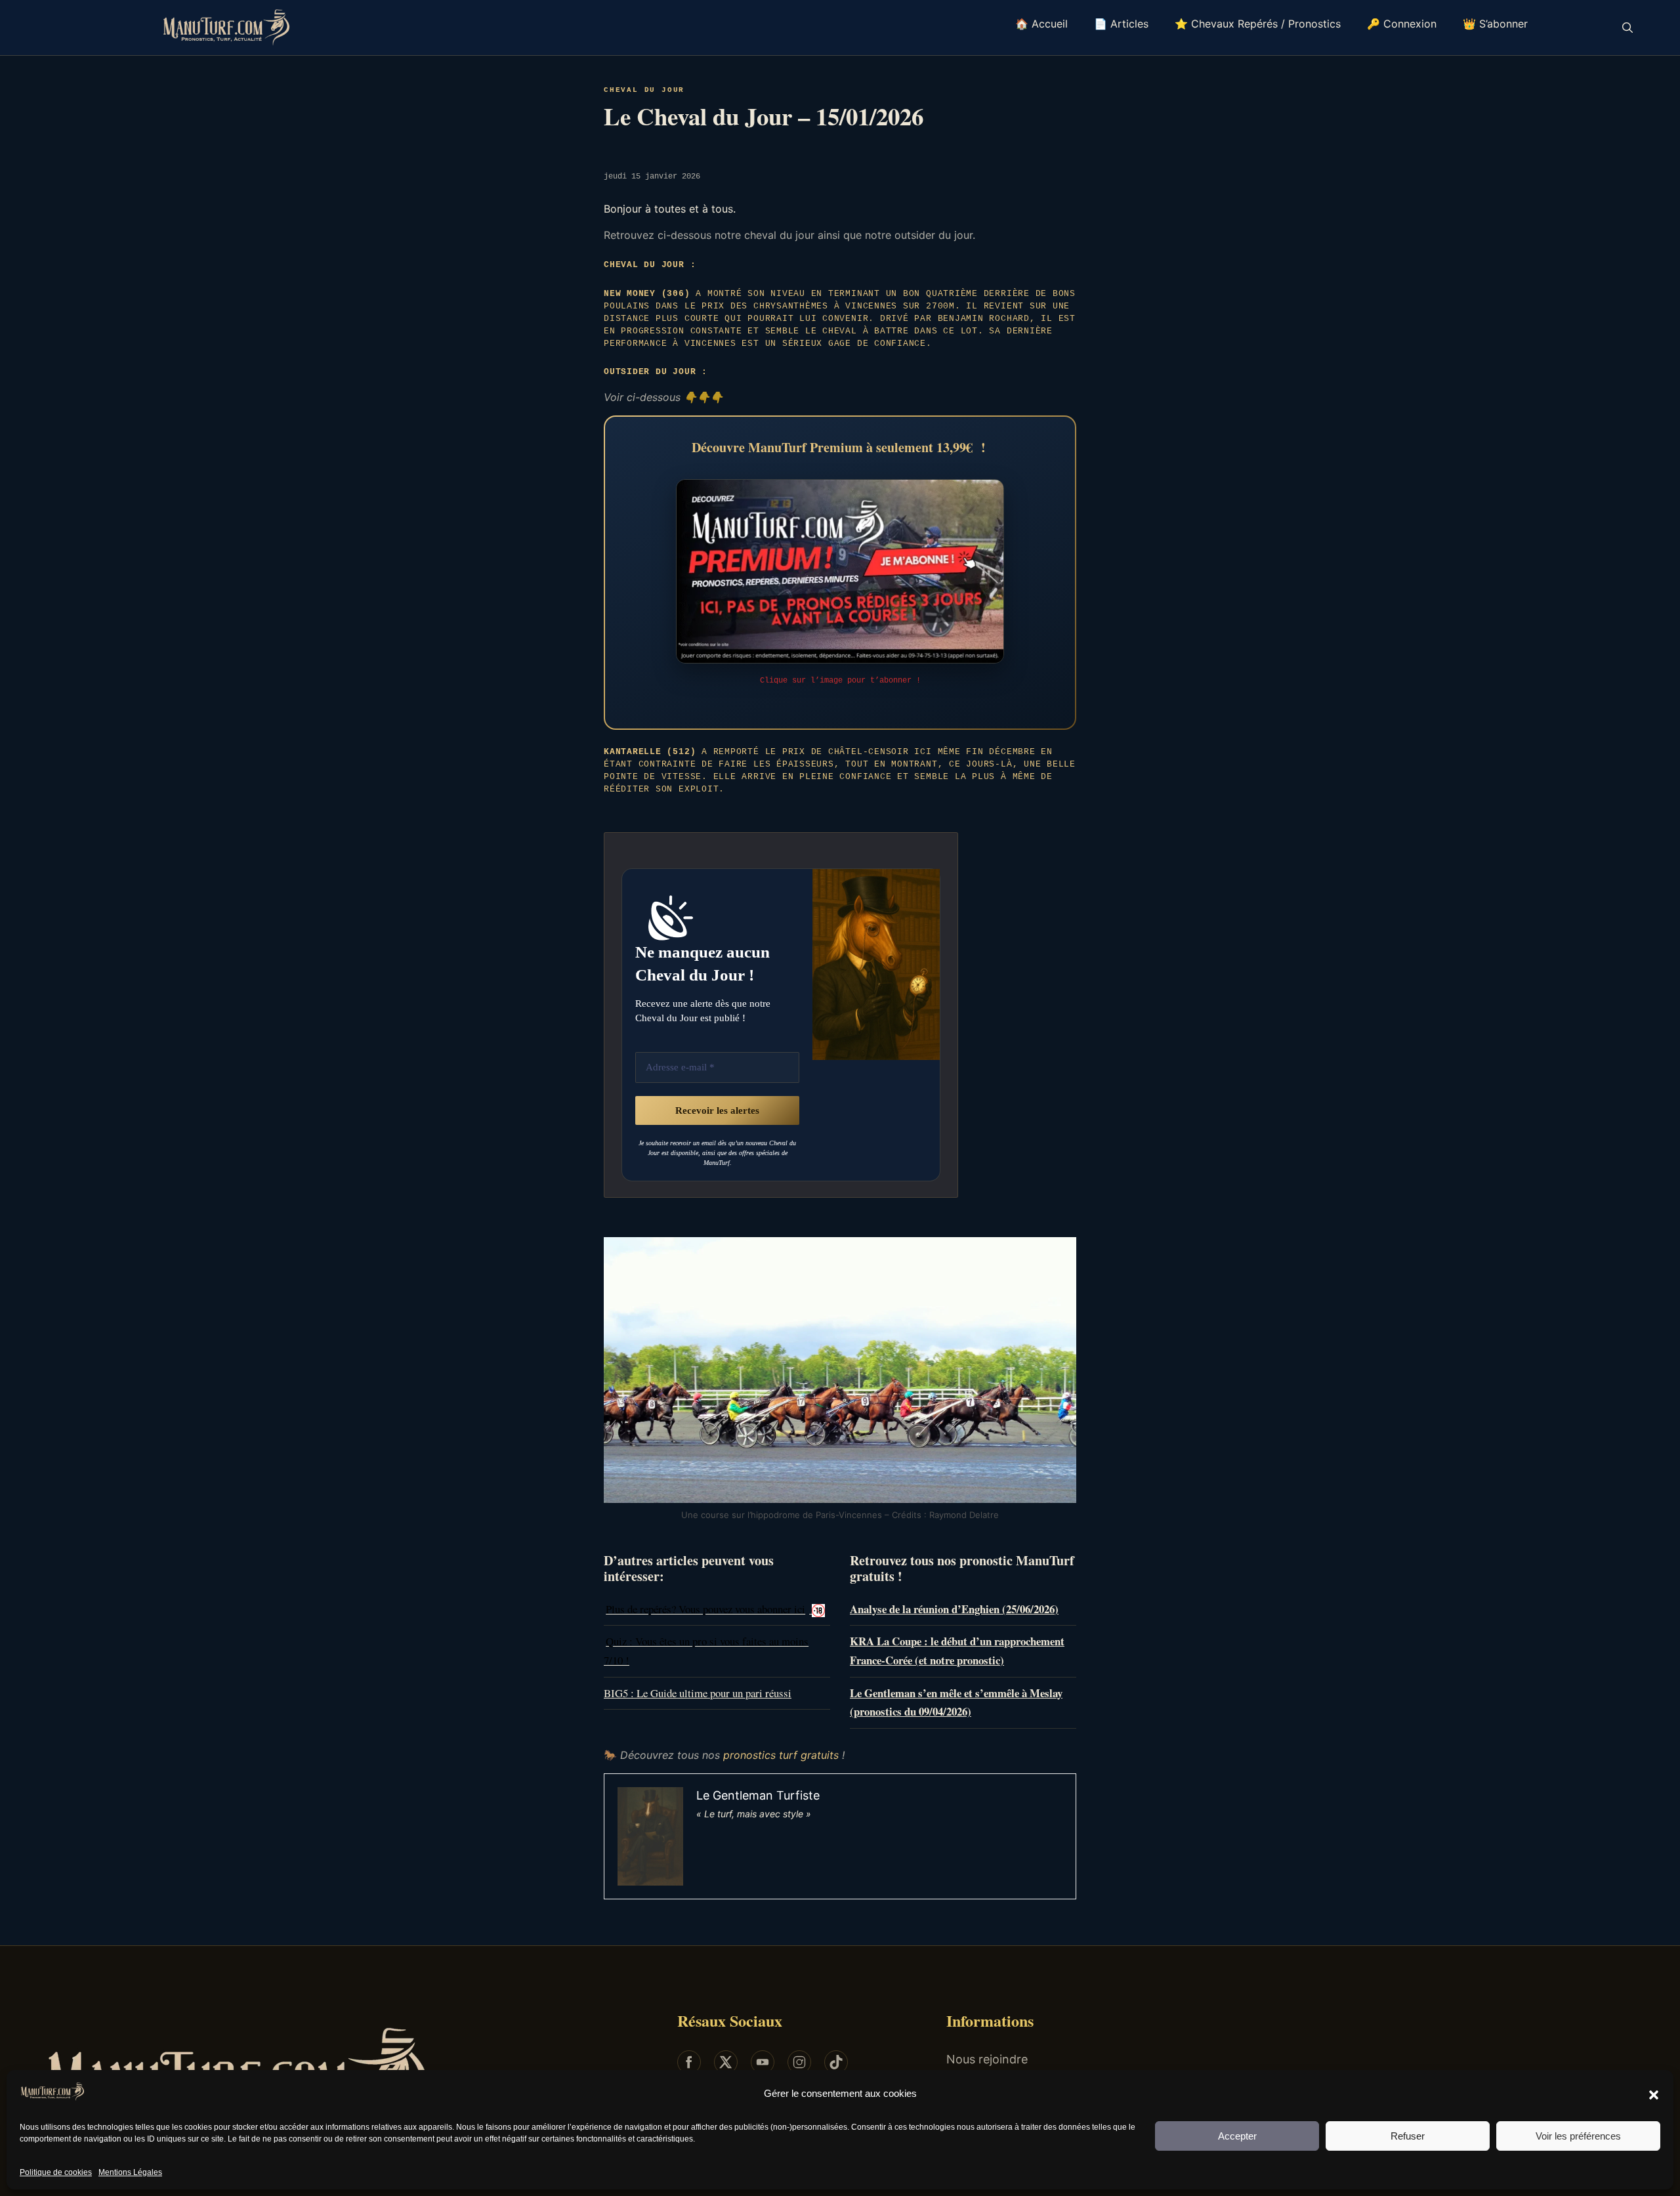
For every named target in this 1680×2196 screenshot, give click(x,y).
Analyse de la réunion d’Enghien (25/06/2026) (954, 1609)
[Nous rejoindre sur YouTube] (763, 2062)
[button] (1654, 2094)
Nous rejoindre (987, 2059)
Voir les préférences (1578, 2136)
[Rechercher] (1627, 28)
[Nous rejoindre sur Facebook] (689, 2062)
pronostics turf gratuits (781, 1755)
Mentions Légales (130, 2172)
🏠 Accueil (1041, 24)
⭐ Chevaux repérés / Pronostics (1258, 24)
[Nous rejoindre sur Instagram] (799, 2062)
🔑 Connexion (1402, 24)
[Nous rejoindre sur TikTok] (836, 2062)
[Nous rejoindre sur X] (726, 2062)
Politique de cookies (56, 2172)
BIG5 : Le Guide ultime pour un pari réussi (698, 1693)
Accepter (1237, 2136)
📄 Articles (1121, 24)
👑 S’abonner (1495, 24)
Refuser (1408, 2136)
